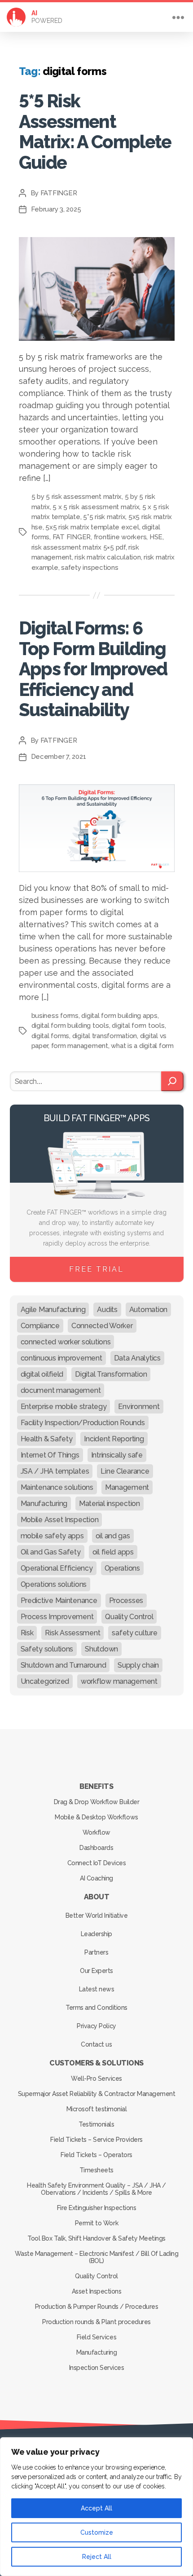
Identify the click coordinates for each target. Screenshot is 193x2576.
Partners (96, 1952)
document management (61, 1390)
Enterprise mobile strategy (64, 1407)
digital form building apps (119, 1016)
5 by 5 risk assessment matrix (77, 497)
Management (127, 1487)
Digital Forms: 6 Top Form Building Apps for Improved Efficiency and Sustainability (93, 669)
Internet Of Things (50, 1455)
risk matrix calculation (107, 557)
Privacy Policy (96, 2026)
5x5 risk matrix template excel (92, 527)
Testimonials (96, 2124)
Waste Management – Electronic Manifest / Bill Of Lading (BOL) (97, 2257)
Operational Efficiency (57, 1568)
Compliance (40, 1326)
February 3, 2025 (56, 209)
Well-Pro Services (96, 2078)
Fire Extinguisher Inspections (97, 2208)
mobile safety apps (52, 1536)
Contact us (96, 2044)
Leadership (96, 1934)
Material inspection (110, 1504)
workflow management (119, 1681)
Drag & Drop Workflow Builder (96, 1802)
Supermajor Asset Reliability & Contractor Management (96, 2094)
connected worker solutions (66, 1342)
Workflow (96, 1832)
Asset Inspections (97, 2291)
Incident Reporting (114, 1439)
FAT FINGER (72, 537)
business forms (55, 1016)
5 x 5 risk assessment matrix (96, 507)
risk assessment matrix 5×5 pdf (79, 547)
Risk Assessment (72, 1633)
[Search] (172, 1081)
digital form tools (138, 1026)
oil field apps (113, 1552)
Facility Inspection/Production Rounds (83, 1423)
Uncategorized (45, 1681)
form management (80, 1046)
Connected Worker (102, 1326)
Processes (126, 1601)
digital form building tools (70, 1026)
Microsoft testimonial (97, 2109)
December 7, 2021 (59, 757)
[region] (96, 2507)
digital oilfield (42, 1374)
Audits (107, 1310)
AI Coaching (96, 1878)
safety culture (134, 1633)
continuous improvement (61, 1358)
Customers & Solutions (96, 2063)
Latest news (97, 1989)
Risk (27, 1633)
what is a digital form (142, 1046)
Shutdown (101, 1649)
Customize (97, 2532)
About (97, 1897)
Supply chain (138, 1665)
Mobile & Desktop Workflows (96, 1817)
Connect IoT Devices (97, 1863)
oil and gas (113, 1536)
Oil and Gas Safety (51, 1552)
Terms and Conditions (96, 2008)
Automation (148, 1310)
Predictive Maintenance (59, 1601)
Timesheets (96, 2170)
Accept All (96, 2508)
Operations (122, 1568)
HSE (156, 537)
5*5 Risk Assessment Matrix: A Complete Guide (95, 132)
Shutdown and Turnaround (64, 1665)
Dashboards (96, 1848)
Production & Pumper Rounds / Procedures (97, 2307)
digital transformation (105, 1036)
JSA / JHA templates (55, 1471)
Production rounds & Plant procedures (96, 2322)
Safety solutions (47, 1649)
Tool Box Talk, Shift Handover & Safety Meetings (96, 2238)
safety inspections (90, 568)
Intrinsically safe (117, 1455)
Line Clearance (125, 1471)
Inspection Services (97, 2368)
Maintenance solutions (57, 1487)
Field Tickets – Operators (96, 2155)
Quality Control (129, 1617)
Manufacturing (44, 1504)
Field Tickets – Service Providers (96, 2140)
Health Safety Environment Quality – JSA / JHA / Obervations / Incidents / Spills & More (96, 2189)
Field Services (96, 2337)
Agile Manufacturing (53, 1310)
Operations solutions (54, 1584)
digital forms (50, 1036)
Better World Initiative (97, 1915)
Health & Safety (47, 1439)
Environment (139, 1407)
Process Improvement (57, 1617)
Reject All (97, 2557)
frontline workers (120, 537)
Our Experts (96, 1971)
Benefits (96, 1786)
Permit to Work (96, 2223)
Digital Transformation (111, 1374)
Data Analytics (137, 1358)
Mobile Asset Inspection (60, 1520)
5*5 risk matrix (104, 517)
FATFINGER (59, 193)
